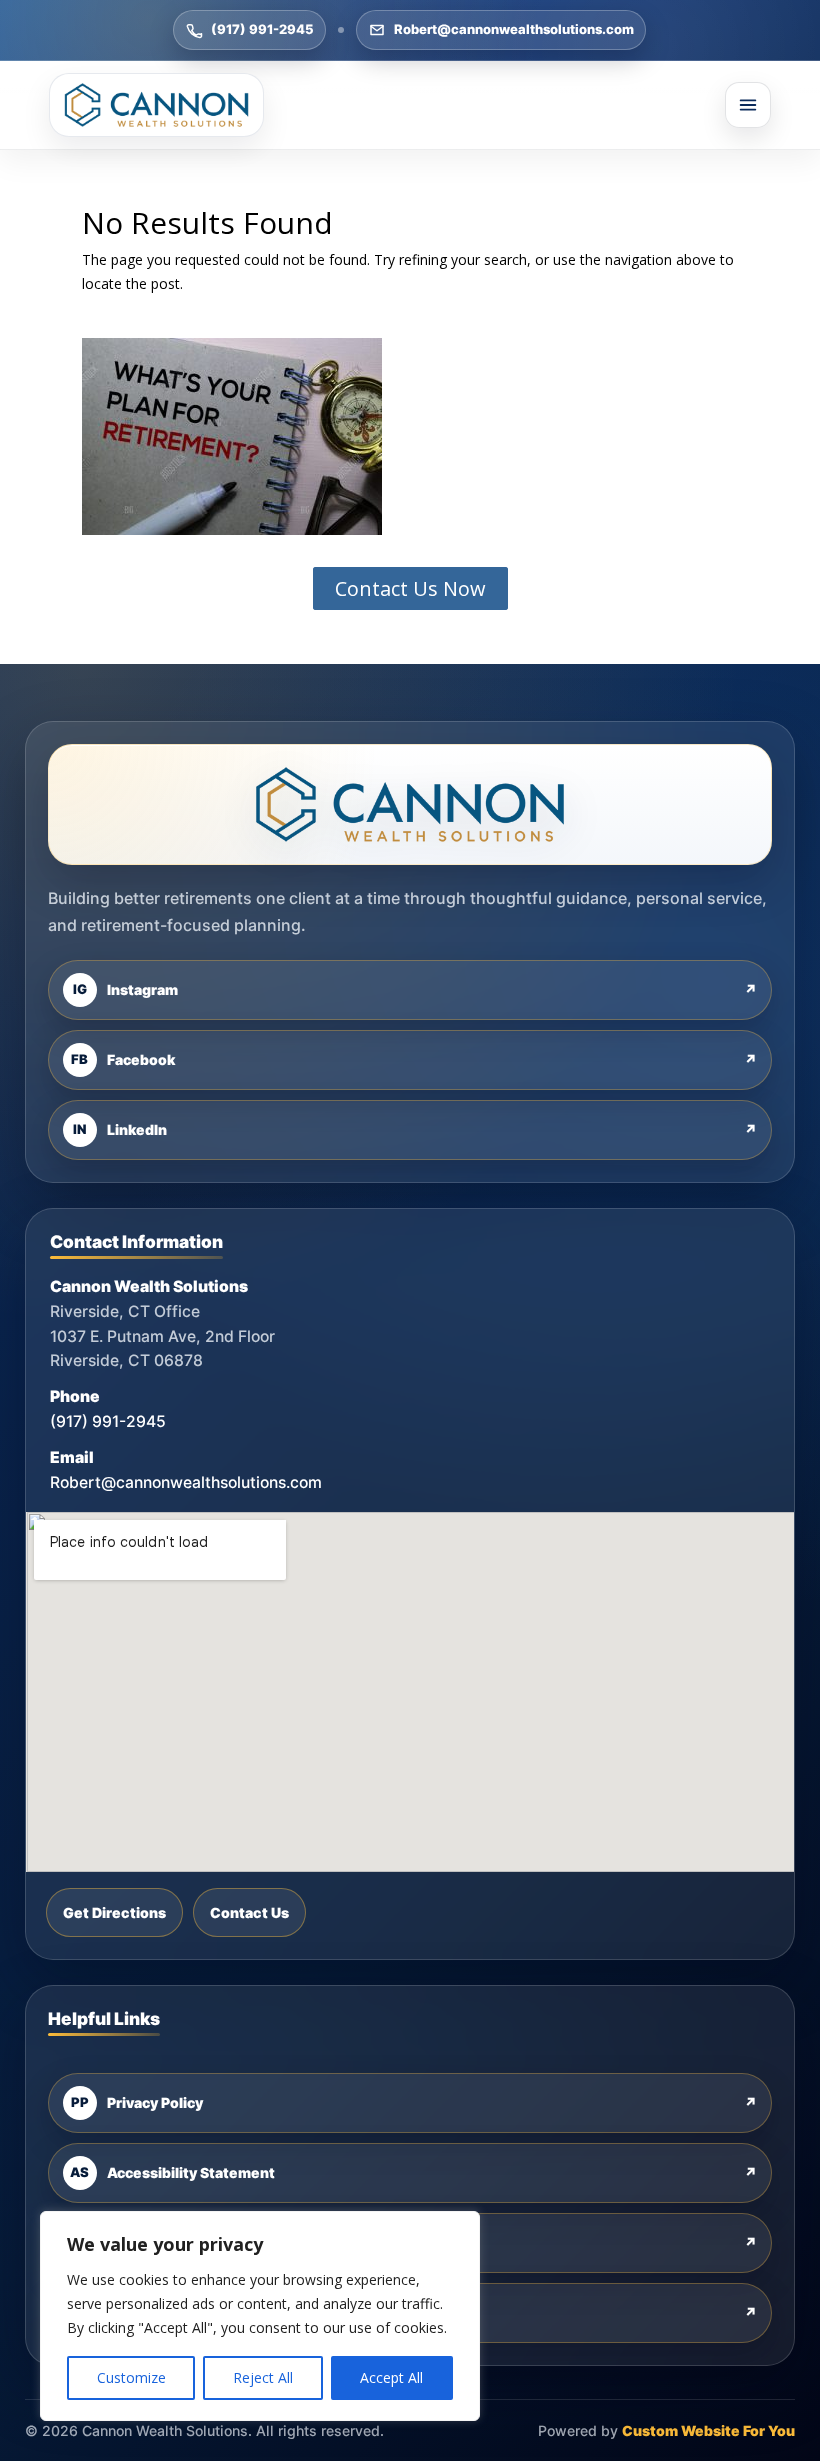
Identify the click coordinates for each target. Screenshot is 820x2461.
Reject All (263, 2377)
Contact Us (249, 1912)
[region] (260, 2316)
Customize (131, 2377)
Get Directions (114, 1912)
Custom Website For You (708, 2430)
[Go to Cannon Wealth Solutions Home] (156, 105)
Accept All (391, 2377)
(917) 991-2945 (262, 29)
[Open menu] (748, 105)
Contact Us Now (410, 588)
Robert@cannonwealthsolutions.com (514, 29)
